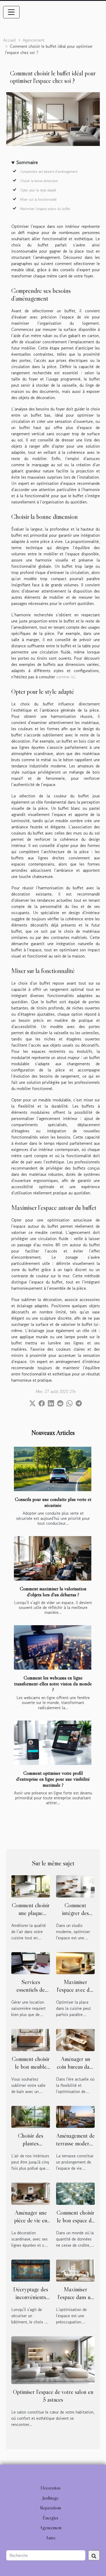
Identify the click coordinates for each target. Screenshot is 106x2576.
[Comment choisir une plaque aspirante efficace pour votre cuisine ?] (31, 1886)
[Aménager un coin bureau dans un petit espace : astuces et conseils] (75, 2039)
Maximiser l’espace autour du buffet (45, 209)
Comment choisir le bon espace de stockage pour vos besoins (76, 2224)
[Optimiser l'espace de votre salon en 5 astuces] (53, 2360)
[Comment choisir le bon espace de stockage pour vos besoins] (75, 2193)
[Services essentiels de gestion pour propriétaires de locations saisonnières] (31, 1963)
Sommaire (27, 162)
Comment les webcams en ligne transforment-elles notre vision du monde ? (53, 1684)
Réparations (51, 2508)
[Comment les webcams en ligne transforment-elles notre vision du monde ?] (53, 1647)
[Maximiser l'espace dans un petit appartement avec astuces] (75, 2270)
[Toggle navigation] (11, 12)
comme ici (66, 677)
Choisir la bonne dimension (39, 181)
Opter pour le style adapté (38, 190)
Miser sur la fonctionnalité (38, 200)
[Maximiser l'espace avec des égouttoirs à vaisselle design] (75, 1963)
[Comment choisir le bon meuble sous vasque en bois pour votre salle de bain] (31, 2039)
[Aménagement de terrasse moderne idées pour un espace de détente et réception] (75, 2116)
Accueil (10, 40)
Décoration (50, 2488)
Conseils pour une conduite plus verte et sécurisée (53, 1502)
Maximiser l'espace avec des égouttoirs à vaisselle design (76, 1994)
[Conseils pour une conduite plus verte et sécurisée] (53, 1469)
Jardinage (51, 2498)
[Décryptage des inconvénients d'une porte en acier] (31, 2270)
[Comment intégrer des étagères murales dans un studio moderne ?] (75, 1886)
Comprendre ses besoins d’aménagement (49, 172)
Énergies (50, 2518)
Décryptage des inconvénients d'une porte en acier (31, 2301)
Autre (51, 2538)
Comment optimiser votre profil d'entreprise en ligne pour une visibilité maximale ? (53, 1779)
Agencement (34, 40)
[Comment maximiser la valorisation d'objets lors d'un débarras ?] (53, 1558)
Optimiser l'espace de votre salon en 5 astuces (53, 2396)
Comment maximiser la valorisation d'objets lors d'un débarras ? (53, 1591)
